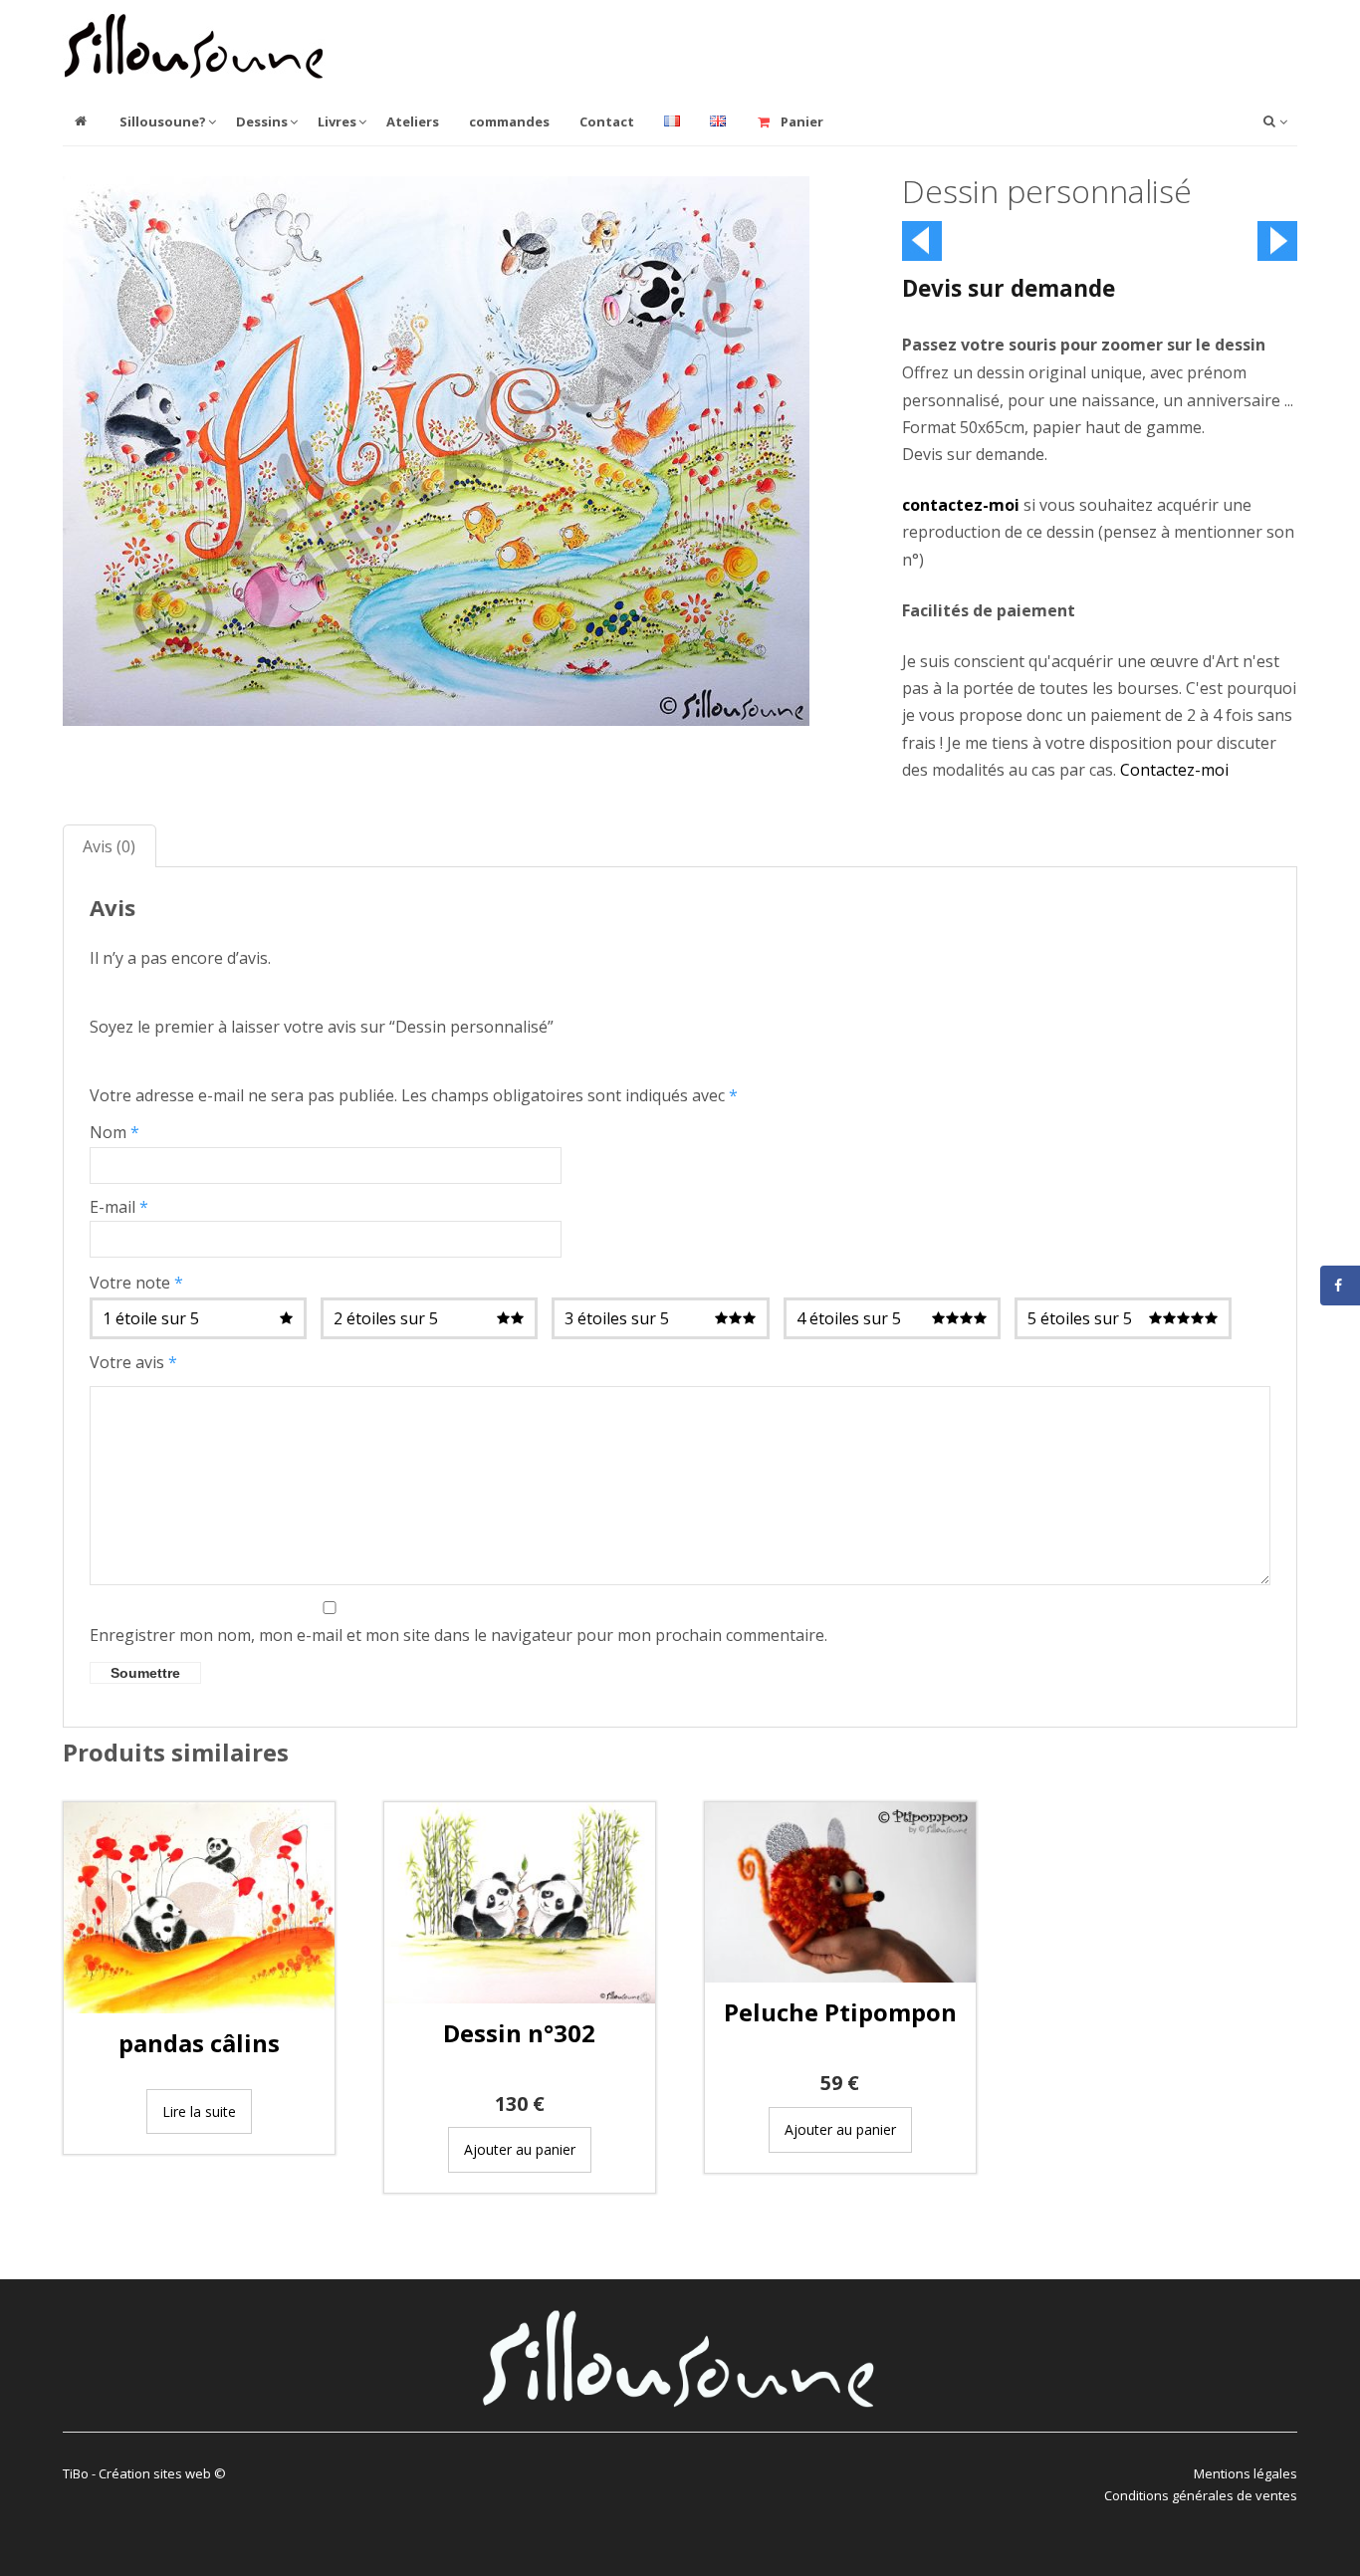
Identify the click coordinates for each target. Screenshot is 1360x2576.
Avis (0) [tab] (109, 846)
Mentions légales (1246, 2473)
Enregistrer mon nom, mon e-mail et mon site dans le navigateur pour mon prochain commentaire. (458, 1635)
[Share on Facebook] (1340, 1286)
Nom (114, 1132)
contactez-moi (961, 505)
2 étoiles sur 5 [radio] (386, 1318)
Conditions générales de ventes (1201, 2495)
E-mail (119, 1207)
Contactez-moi (1174, 770)
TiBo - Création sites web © (144, 2473)
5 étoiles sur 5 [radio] (1080, 1318)
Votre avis (133, 1362)
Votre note (136, 1283)
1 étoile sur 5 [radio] (151, 1318)
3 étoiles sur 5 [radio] (617, 1318)
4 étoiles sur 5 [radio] (849, 1318)
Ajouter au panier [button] (520, 2149)
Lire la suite (199, 2111)
